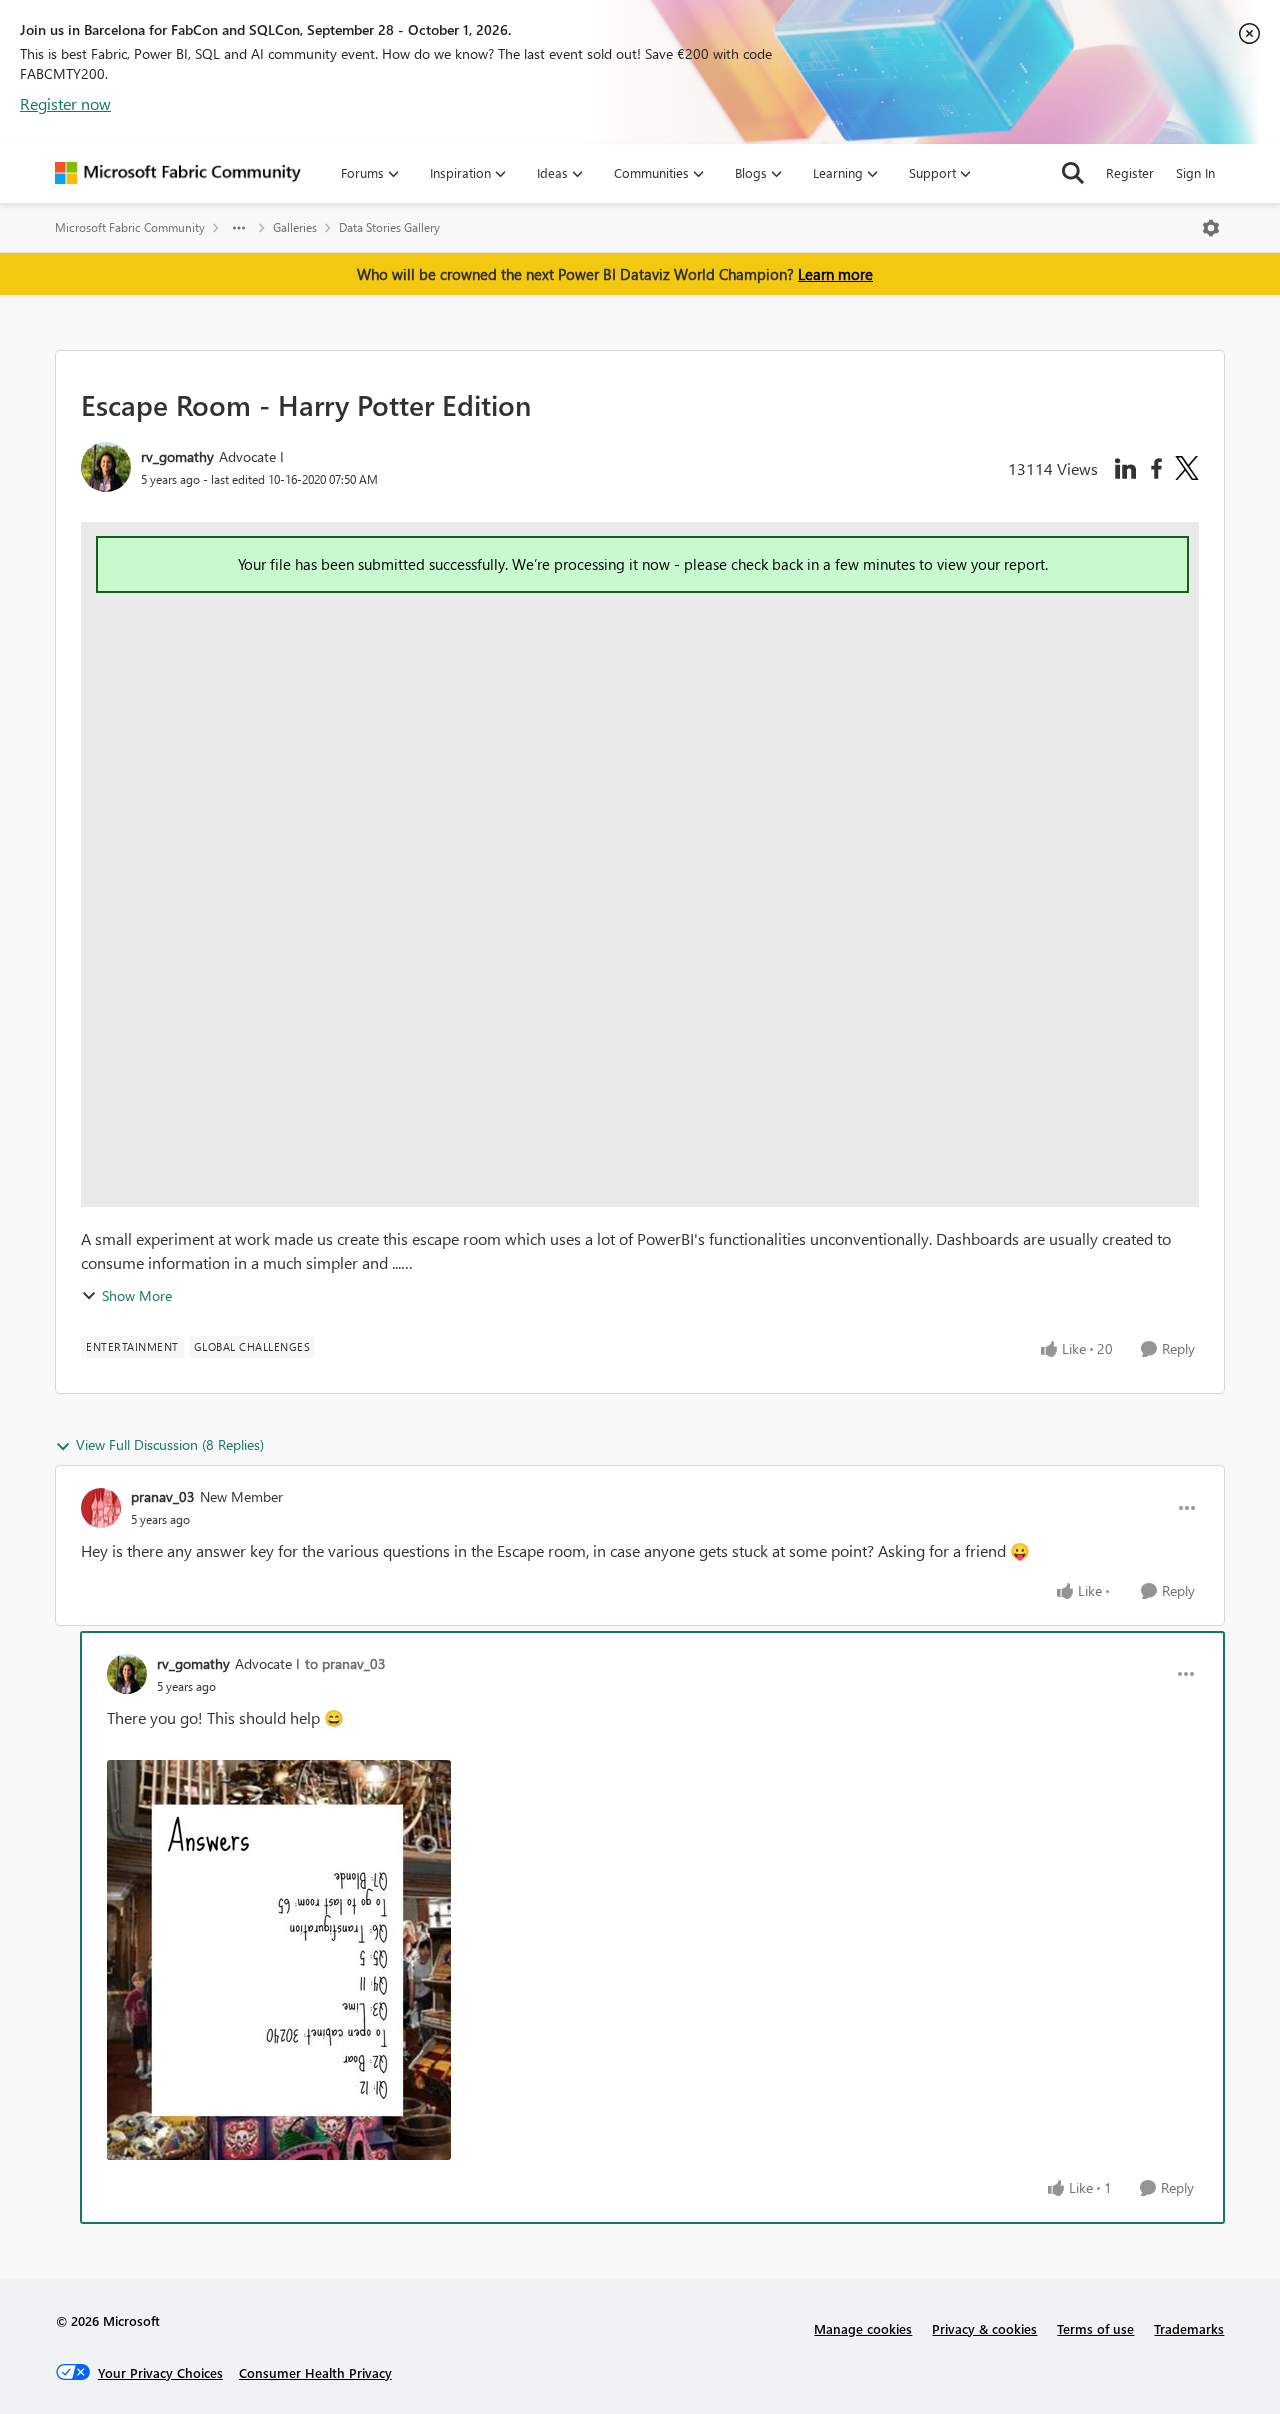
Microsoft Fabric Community (130, 227)
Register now (65, 103)
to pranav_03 (345, 1663)
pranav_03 (163, 1496)
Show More (137, 1295)
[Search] (1073, 173)
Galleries (295, 227)
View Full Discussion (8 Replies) (170, 1444)
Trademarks (1189, 2328)
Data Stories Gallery (389, 227)
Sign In (1195, 172)
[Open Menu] (1211, 228)
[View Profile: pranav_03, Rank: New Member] (101, 1508)
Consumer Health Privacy (315, 2372)
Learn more (835, 274)
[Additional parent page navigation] (239, 228)
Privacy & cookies (984, 2328)
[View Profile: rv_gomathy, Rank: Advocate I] (106, 467)
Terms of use (1095, 2328)
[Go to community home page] (178, 173)
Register (1130, 172)
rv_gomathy (177, 456)
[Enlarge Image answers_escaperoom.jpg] (279, 1960)
